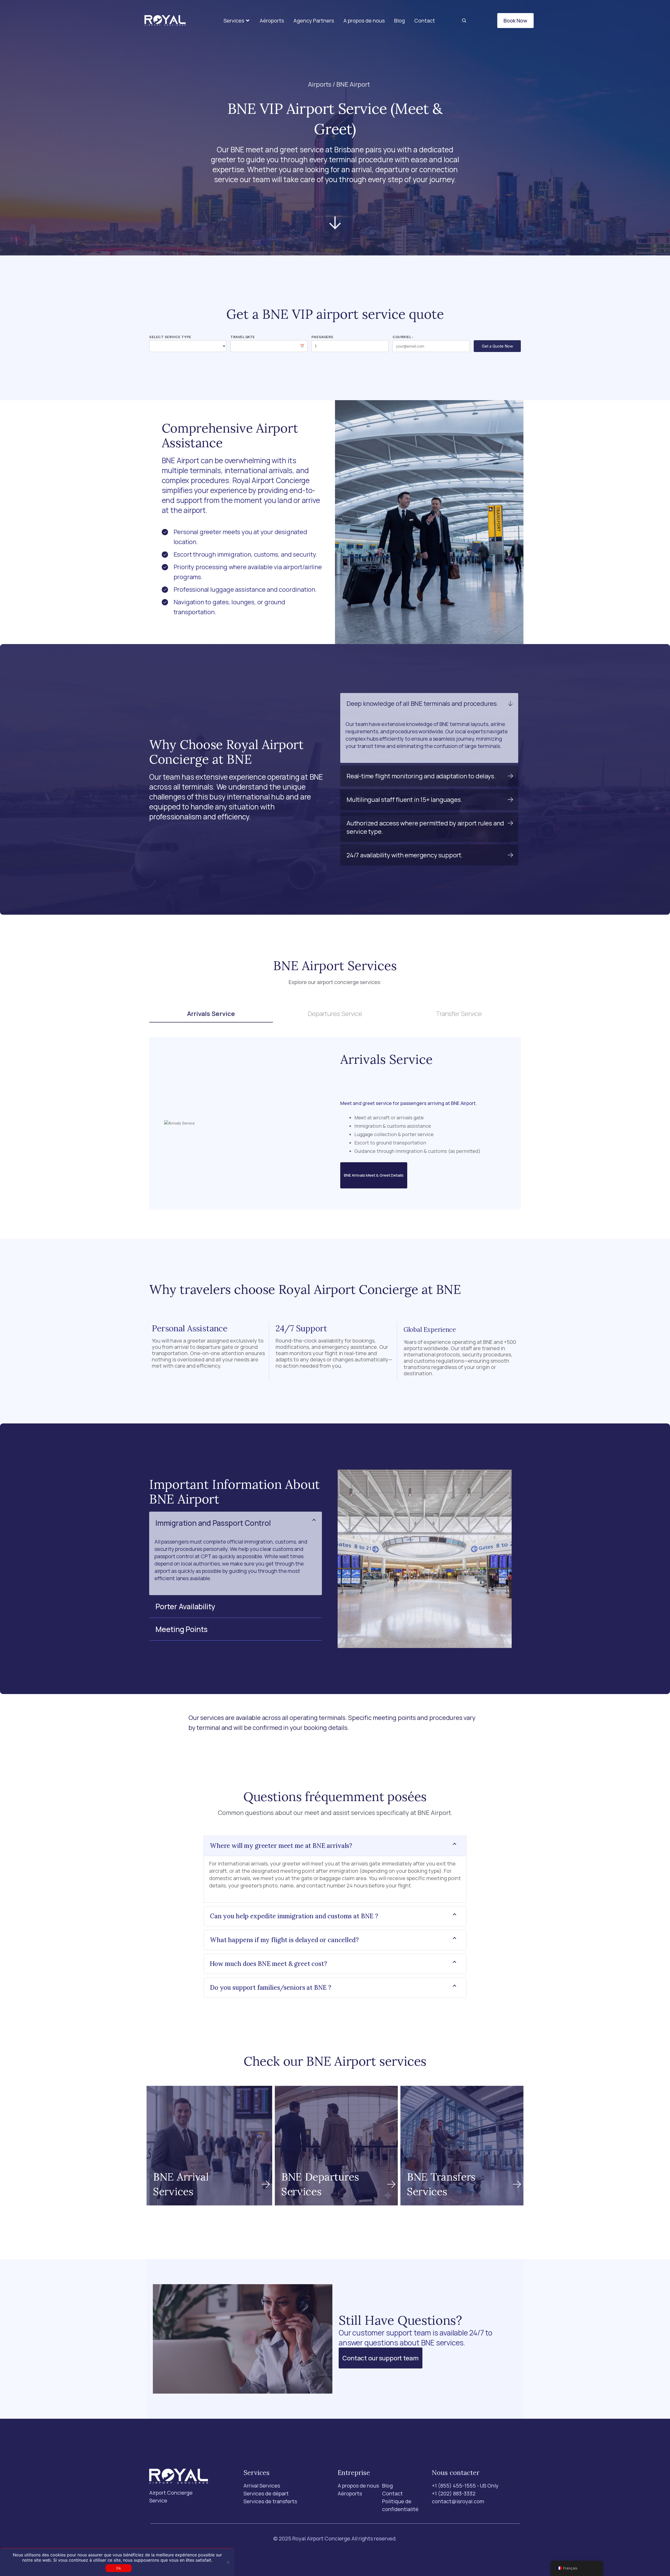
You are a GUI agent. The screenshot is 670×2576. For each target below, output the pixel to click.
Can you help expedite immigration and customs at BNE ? (294, 1916)
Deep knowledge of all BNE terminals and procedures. (422, 703)
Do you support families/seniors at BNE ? (271, 1988)
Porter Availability (185, 1606)
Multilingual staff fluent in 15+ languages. (404, 799)
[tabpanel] (335, 1123)
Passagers (322, 337)
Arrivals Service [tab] (211, 1013)
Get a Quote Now (497, 346)
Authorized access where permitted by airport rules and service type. (425, 827)
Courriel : (403, 337)
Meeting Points (182, 1629)
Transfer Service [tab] (459, 1013)
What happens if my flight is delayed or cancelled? (284, 1940)
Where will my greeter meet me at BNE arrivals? (281, 1846)
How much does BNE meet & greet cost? (269, 1964)
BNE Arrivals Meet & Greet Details (374, 1175)
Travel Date (243, 337)
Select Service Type (170, 337)
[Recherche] (464, 21)
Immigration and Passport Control (213, 1523)
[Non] (228, 2562)
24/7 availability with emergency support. (405, 855)
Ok (119, 2568)
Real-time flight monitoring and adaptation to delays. (421, 776)
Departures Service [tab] (335, 1013)
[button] (237, 21)
